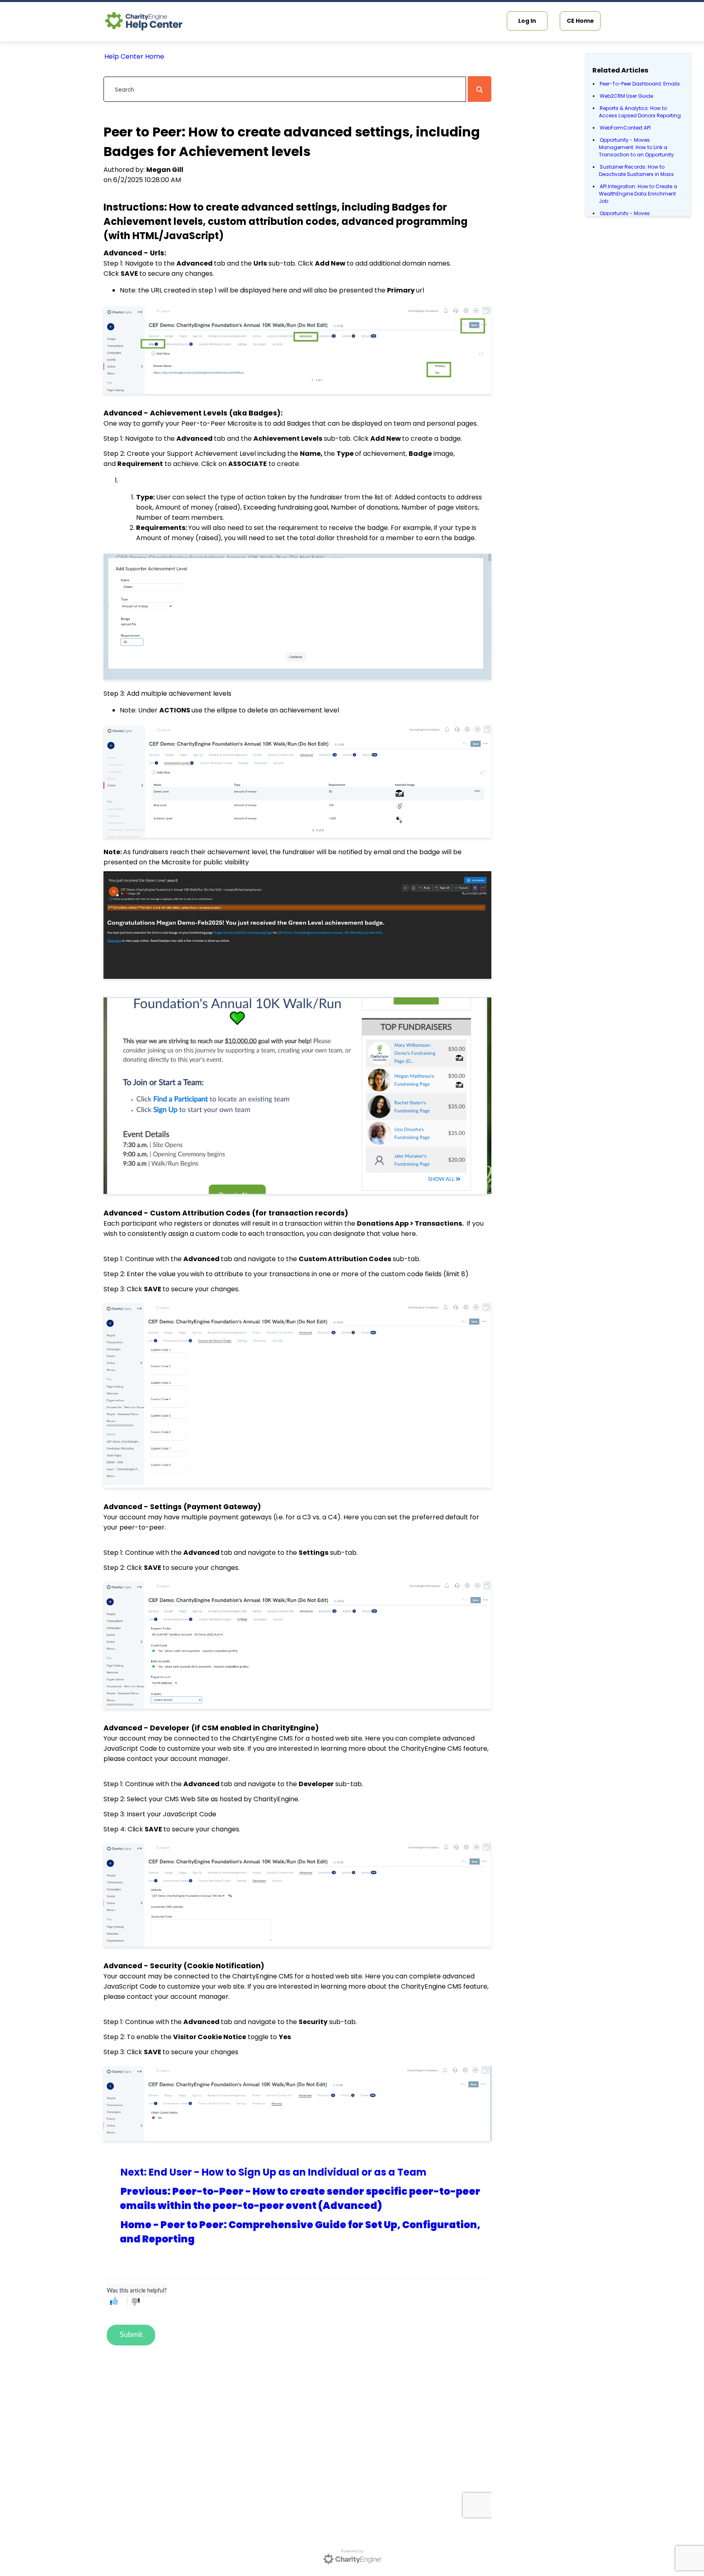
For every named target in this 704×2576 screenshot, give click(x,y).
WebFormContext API (625, 128)
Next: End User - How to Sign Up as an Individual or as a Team (274, 2172)
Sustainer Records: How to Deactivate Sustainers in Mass (636, 170)
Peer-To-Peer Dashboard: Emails (640, 84)
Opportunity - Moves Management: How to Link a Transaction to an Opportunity (636, 147)
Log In (527, 21)
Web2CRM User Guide (626, 96)
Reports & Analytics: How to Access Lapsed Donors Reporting (640, 112)
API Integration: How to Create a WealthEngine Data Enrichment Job (638, 194)
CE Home (580, 21)
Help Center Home (134, 56)
